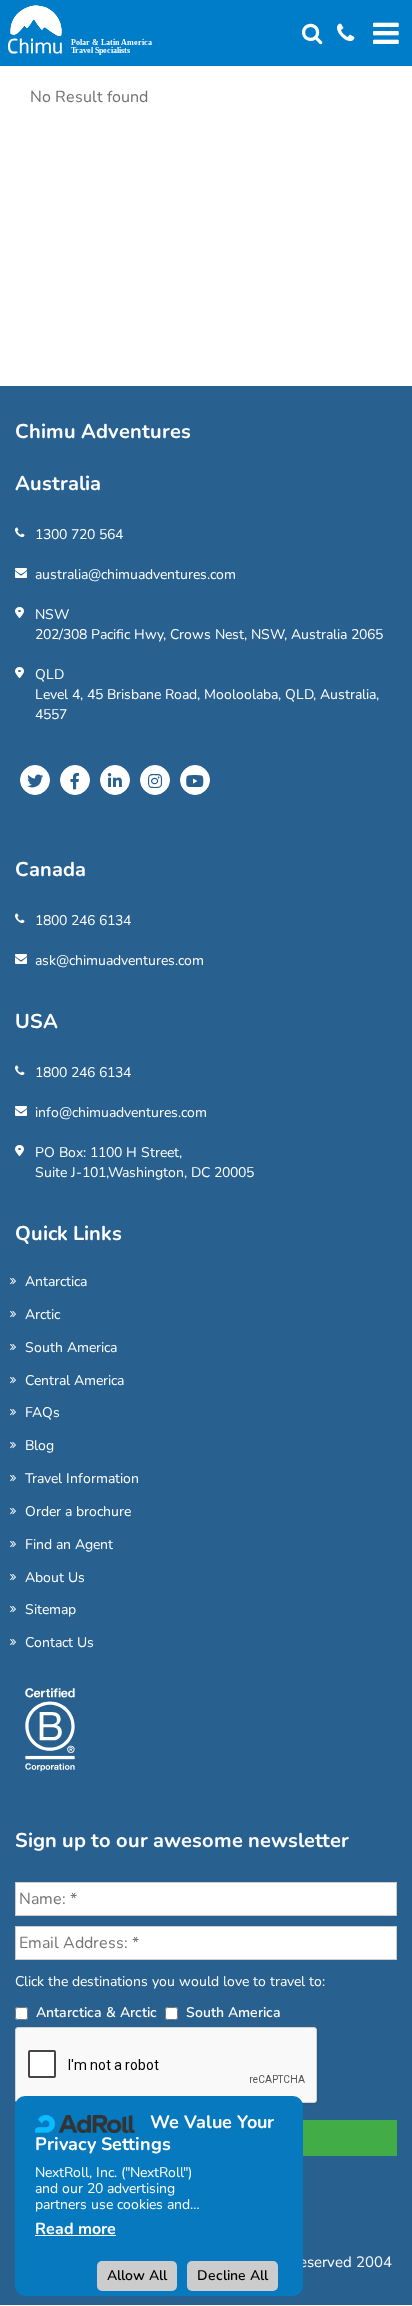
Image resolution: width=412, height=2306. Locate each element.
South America (71, 1347)
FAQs (42, 1412)
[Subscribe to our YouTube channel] (195, 780)
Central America (74, 1380)
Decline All (232, 2275)
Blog (39, 1445)
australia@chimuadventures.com (135, 574)
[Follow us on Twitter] (35, 780)
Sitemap (50, 1609)
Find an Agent (69, 1544)
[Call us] (338, 34)
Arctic (42, 1314)
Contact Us (59, 1642)
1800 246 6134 (83, 920)
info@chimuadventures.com (121, 1112)
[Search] (312, 34)
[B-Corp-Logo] (50, 1738)
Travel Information (82, 1478)
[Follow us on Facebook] (75, 780)
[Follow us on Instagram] (155, 780)
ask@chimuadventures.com (119, 960)
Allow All (137, 2275)
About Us (55, 1577)
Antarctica (56, 1281)
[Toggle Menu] (383, 33)
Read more (75, 2229)
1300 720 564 (79, 534)
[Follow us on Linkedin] (115, 780)
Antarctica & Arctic (96, 2012)
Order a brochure (78, 1511)
